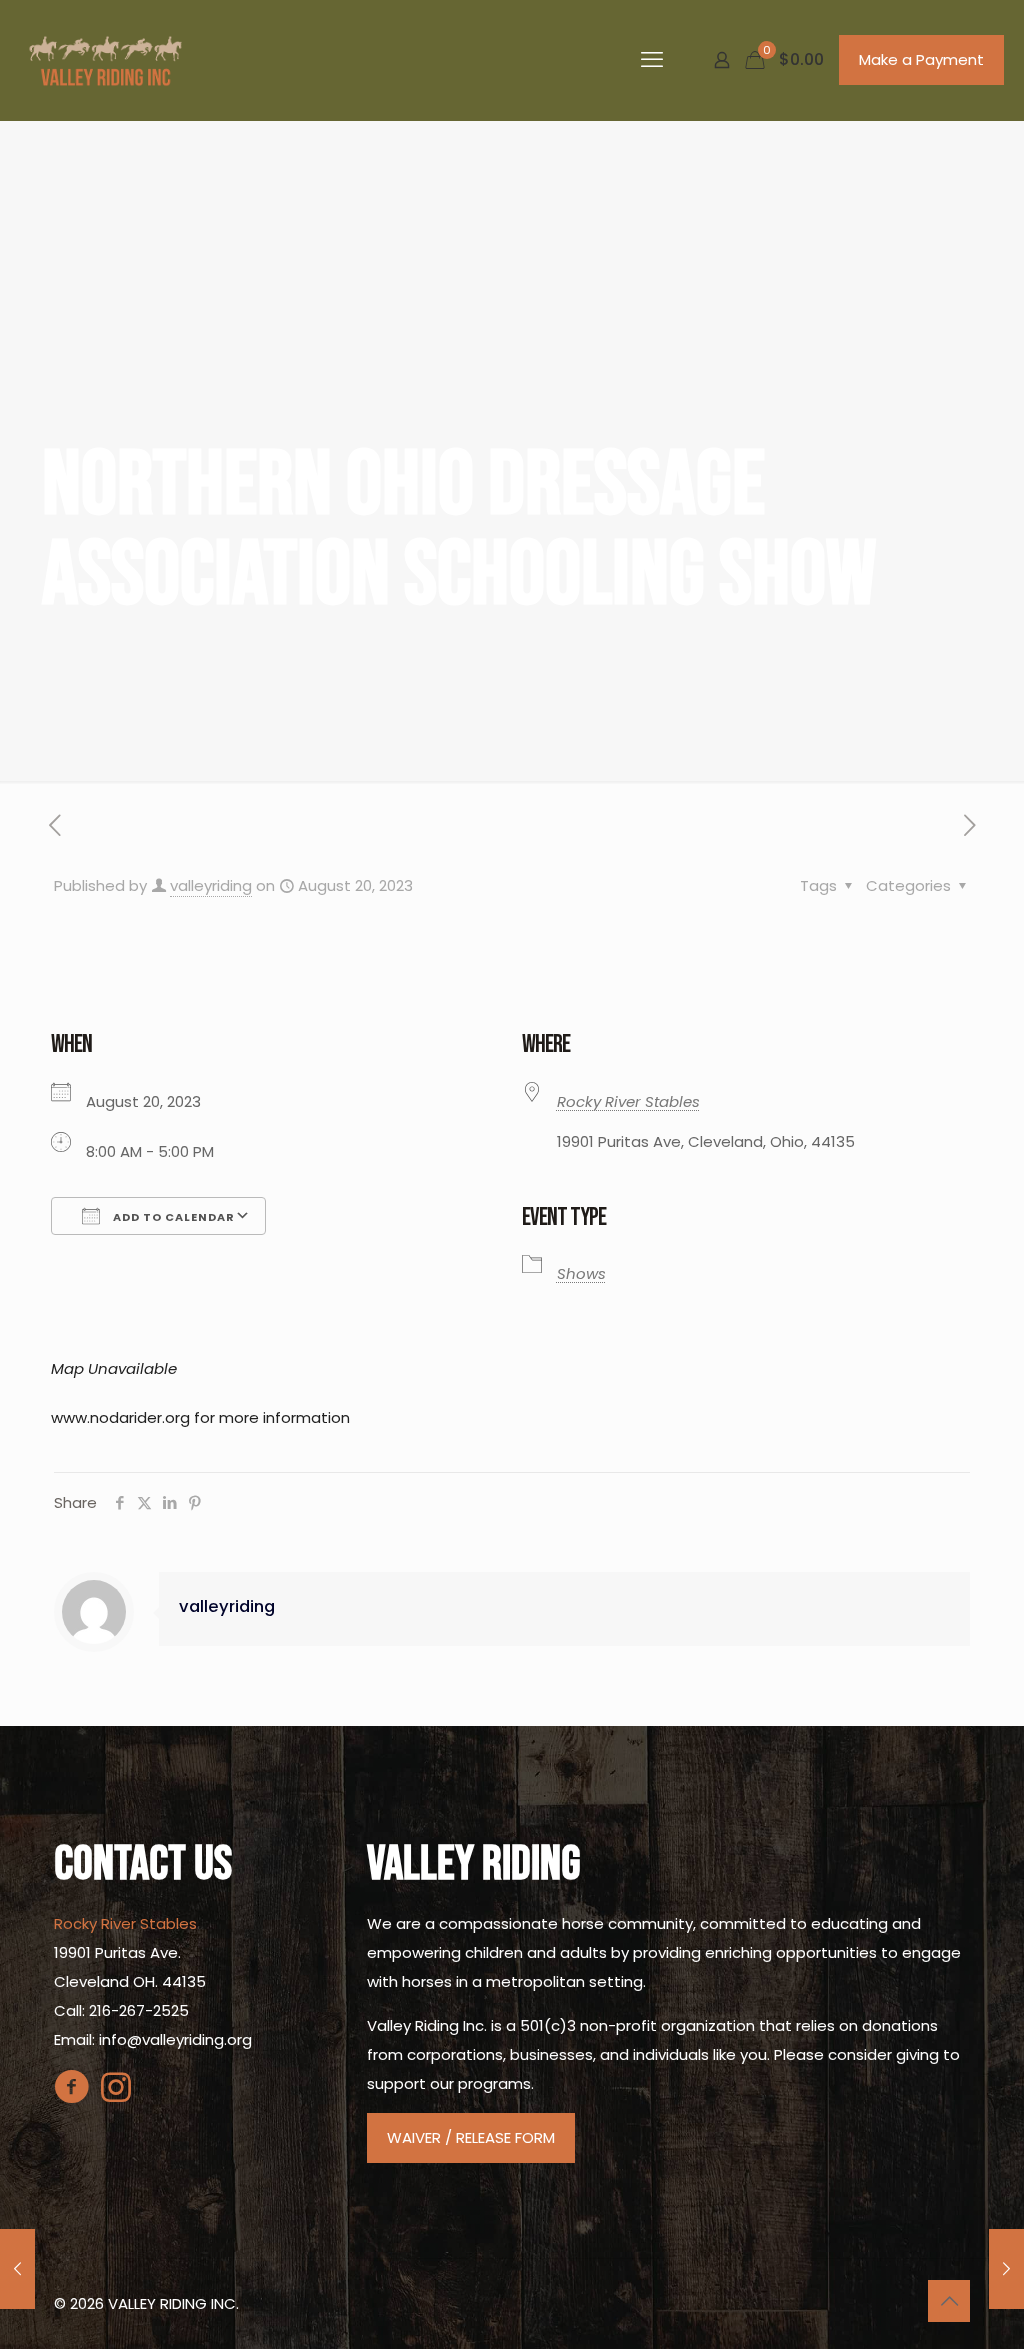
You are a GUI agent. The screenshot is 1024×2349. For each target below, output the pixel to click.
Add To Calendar (172, 1217)
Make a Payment (921, 59)
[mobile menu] (652, 60)
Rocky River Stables (628, 1101)
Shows (581, 1273)
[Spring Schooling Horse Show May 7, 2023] (17, 2269)
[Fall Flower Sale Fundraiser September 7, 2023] (1006, 2269)
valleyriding (211, 885)
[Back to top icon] (949, 2301)
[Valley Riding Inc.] (105, 60)
